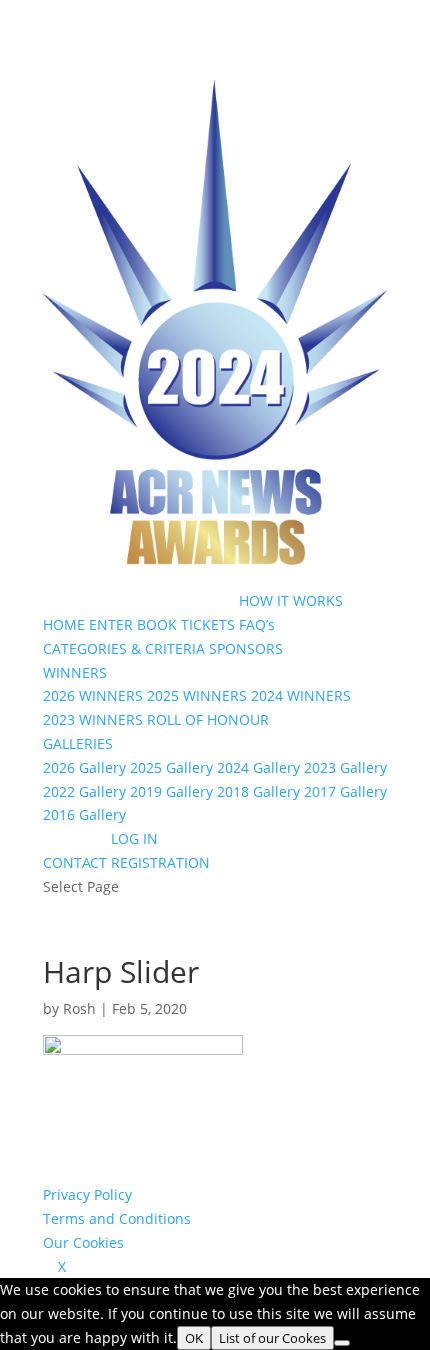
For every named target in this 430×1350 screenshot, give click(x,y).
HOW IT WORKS (291, 600)
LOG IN (134, 838)
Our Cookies (83, 1242)
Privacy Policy (87, 1194)
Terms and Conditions (117, 1218)
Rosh (79, 1008)
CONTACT (75, 862)
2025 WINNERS (197, 695)
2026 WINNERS (93, 695)
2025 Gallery (171, 767)
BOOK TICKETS (186, 624)
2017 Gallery (345, 791)
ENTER (111, 624)
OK (194, 1338)
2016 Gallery (84, 814)
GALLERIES (78, 743)
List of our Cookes (272, 1338)
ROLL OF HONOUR (208, 719)
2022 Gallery (84, 791)
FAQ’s (257, 624)
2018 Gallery (258, 791)
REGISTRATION (160, 862)
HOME (64, 624)
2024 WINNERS (301, 695)
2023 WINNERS (93, 719)
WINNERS (75, 672)
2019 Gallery (171, 791)
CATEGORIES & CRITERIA (124, 648)
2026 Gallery (84, 767)
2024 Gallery (258, 767)
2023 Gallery (345, 767)
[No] (342, 1343)
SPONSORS (246, 648)
